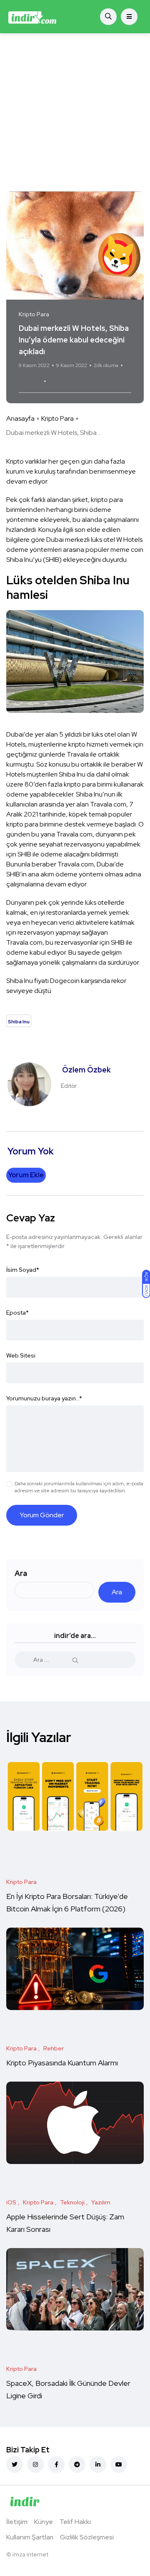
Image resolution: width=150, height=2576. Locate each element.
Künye (44, 2522)
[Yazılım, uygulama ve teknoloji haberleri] (32, 17)
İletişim (17, 2522)
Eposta (17, 1313)
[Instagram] (35, 2464)
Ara (21, 1573)
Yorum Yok (30, 381)
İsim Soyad (23, 1270)
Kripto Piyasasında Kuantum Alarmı (62, 2063)
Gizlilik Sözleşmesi (87, 2537)
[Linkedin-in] (98, 2464)
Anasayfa (20, 418)
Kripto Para (57, 418)
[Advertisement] (75, 112)
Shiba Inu (63, 381)
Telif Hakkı (75, 2522)
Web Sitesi (21, 1355)
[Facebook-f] (56, 2464)
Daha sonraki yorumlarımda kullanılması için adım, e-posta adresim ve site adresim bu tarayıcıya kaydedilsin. (79, 1487)
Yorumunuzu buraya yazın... (44, 1398)
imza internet (30, 2554)
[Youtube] (119, 2464)
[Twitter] (15, 2464)
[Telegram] (77, 2464)
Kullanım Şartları (30, 2537)
